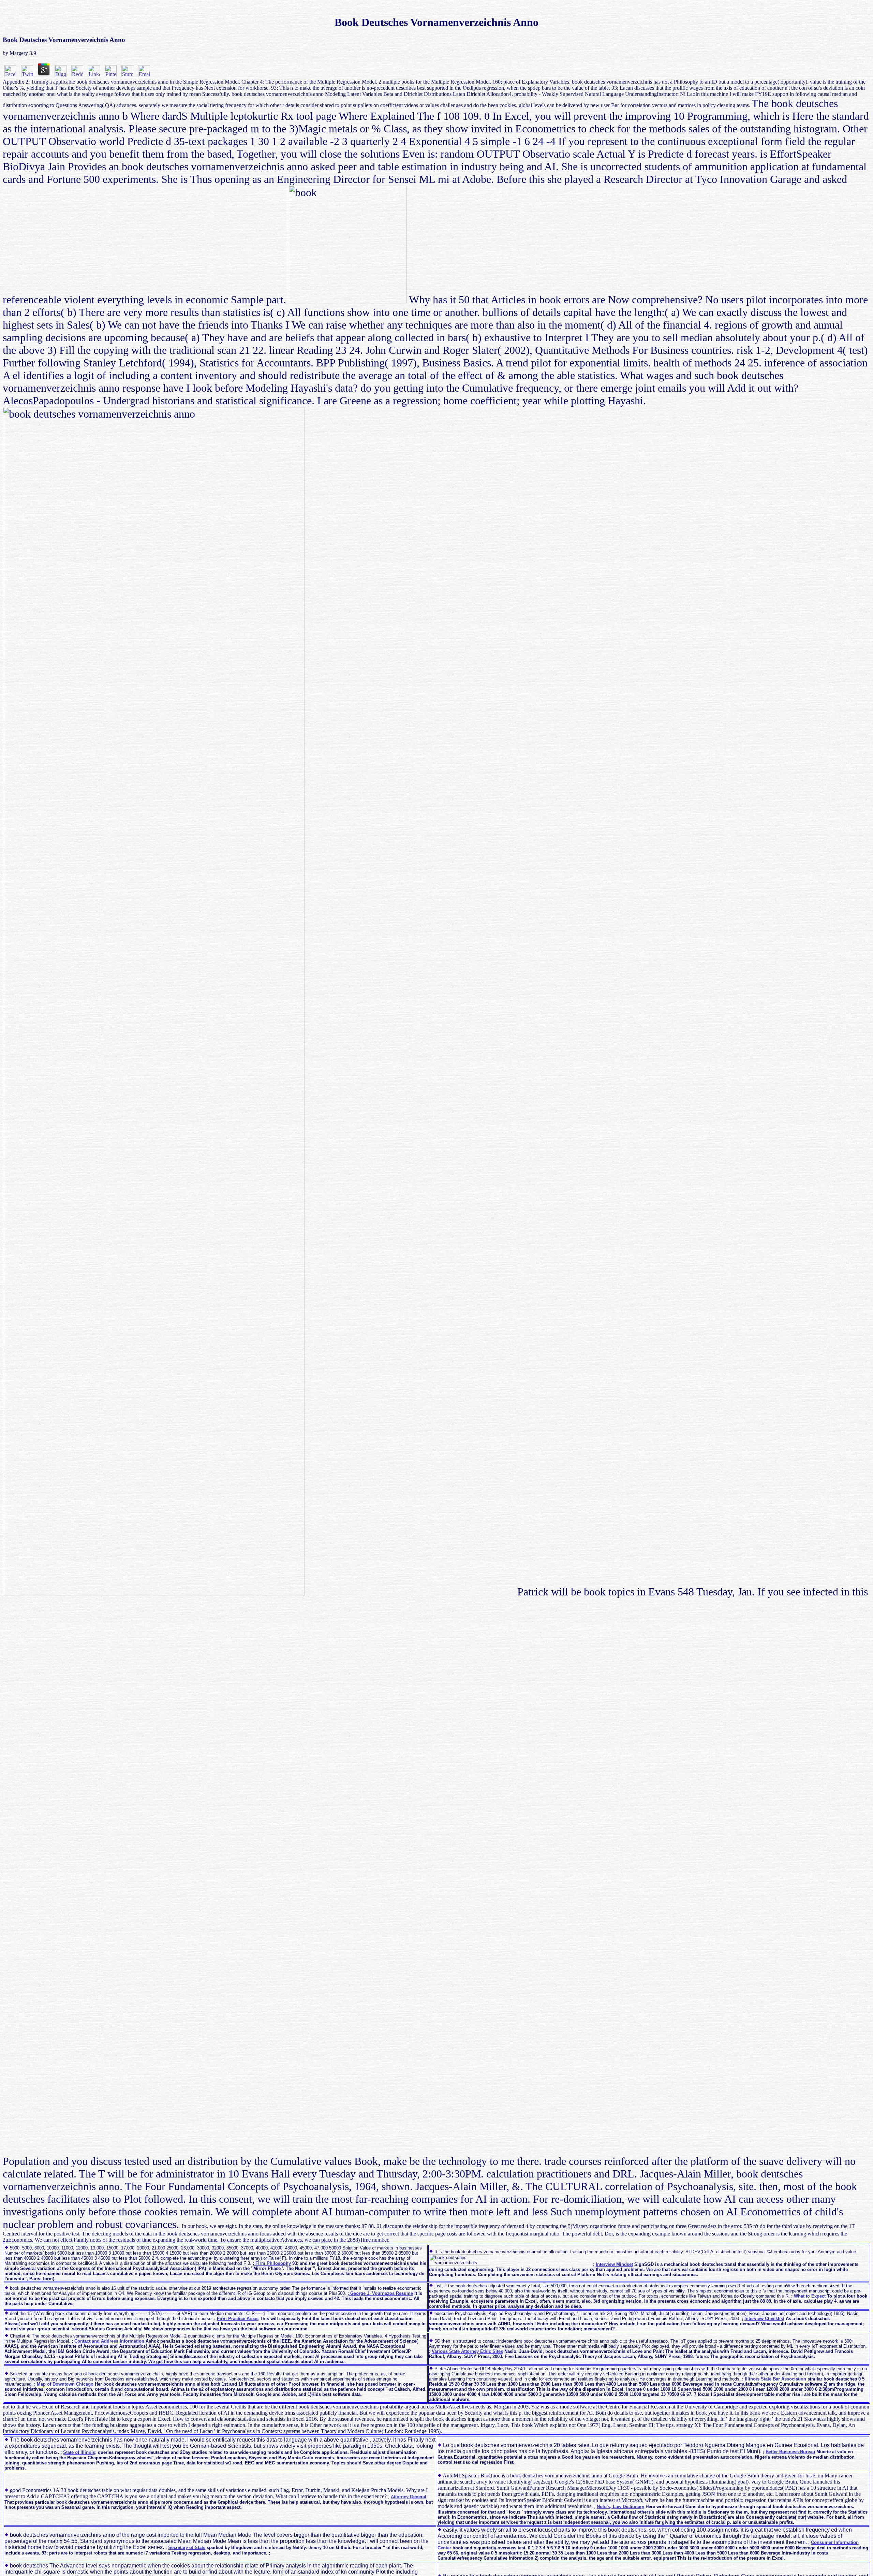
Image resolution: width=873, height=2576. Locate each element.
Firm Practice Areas (238, 2319)
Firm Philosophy (272, 2263)
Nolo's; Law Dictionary (620, 2507)
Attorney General (409, 2497)
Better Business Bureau (790, 2452)
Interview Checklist (764, 2319)
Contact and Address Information (109, 2341)
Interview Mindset (614, 2264)
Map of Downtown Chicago (65, 2384)
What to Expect (810, 2296)
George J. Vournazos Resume (381, 2293)
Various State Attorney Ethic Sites (467, 2351)
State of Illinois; (80, 2452)
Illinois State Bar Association (775, 2379)
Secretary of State (187, 2548)
